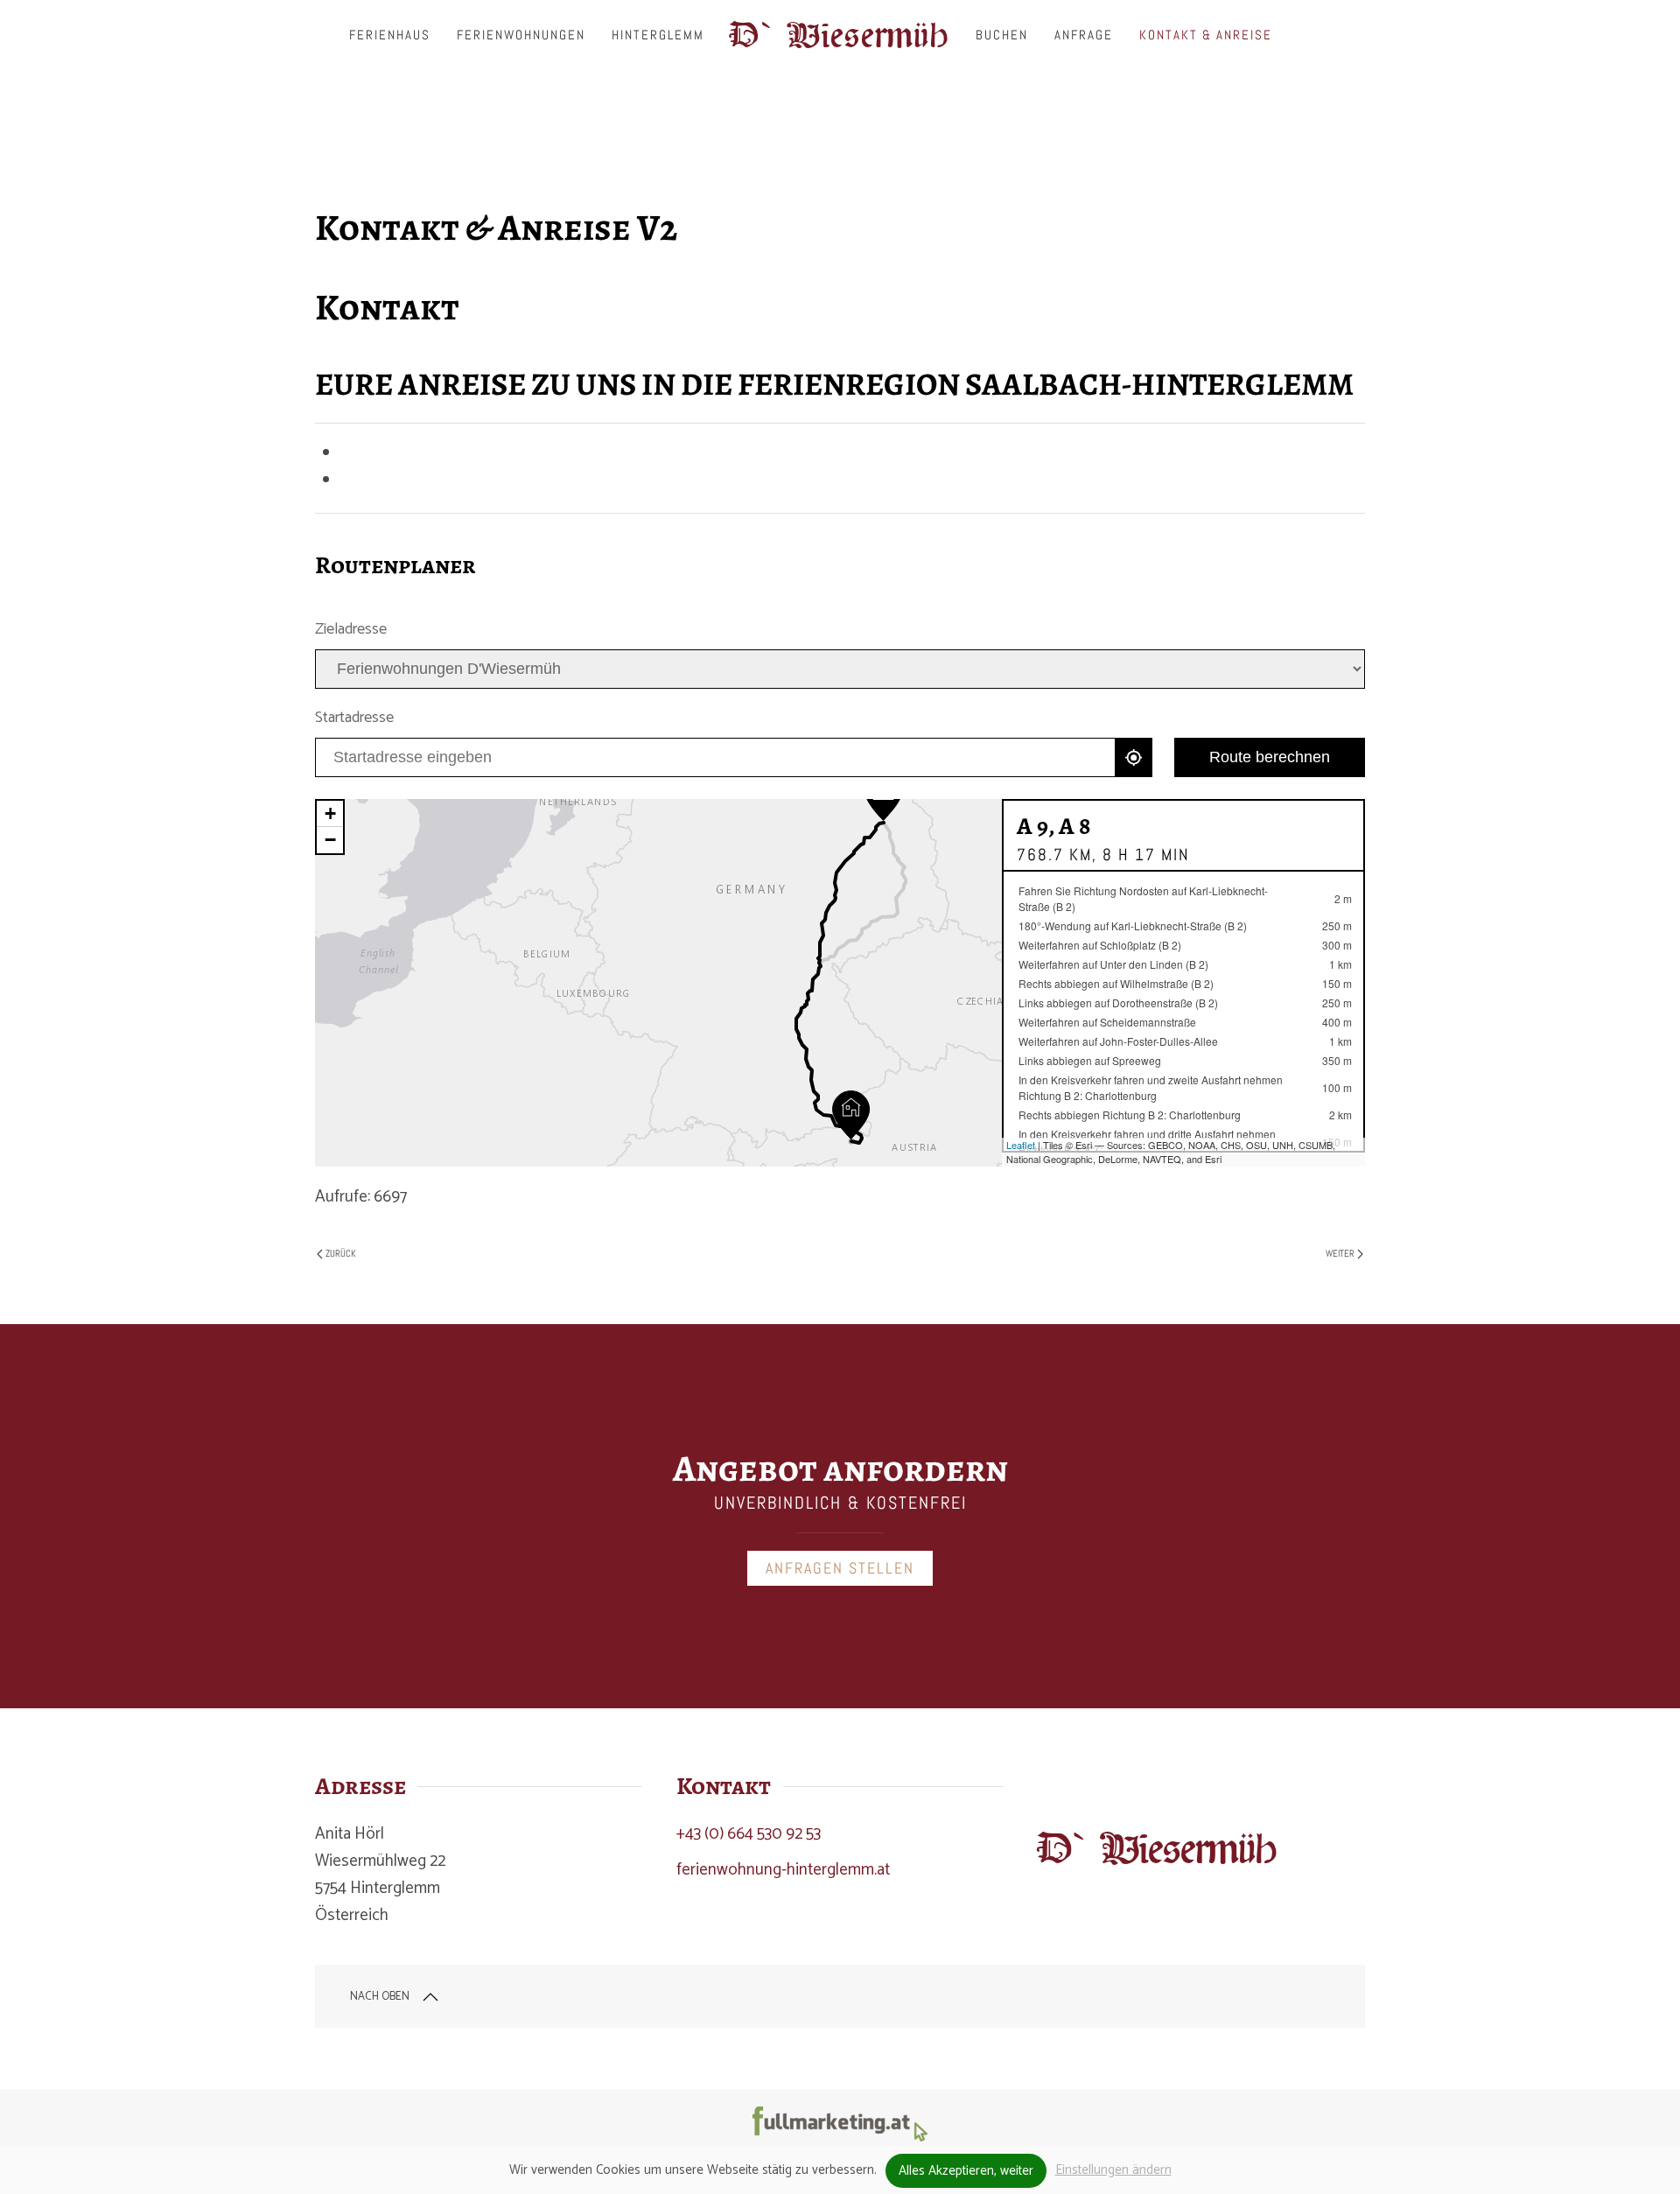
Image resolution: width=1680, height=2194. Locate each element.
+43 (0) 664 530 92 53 (749, 1834)
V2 (731, 137)
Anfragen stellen (840, 1568)
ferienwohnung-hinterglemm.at (783, 1870)
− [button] (330, 840)
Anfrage (1084, 35)
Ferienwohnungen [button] (521, 35)
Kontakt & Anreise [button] (1206, 35)
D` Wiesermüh (840, 35)
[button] (430, 1997)
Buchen (1002, 35)
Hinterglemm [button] (658, 35)
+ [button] (330, 813)
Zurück (341, 1253)
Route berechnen (1270, 757)
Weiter (1340, 1253)
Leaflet (1021, 1145)
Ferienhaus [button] (390, 35)
